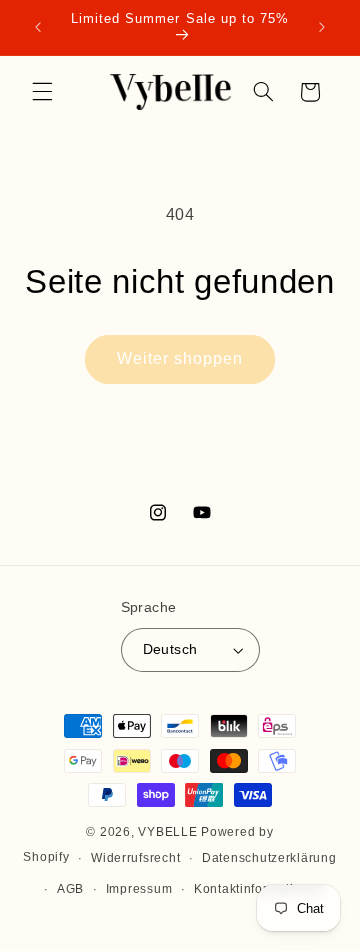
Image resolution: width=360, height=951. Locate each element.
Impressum (139, 889)
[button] (42, 92)
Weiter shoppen (180, 358)
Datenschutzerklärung (269, 858)
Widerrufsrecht (135, 858)
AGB (70, 889)
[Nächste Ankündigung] (322, 27)
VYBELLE (167, 832)
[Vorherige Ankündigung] (38, 27)
